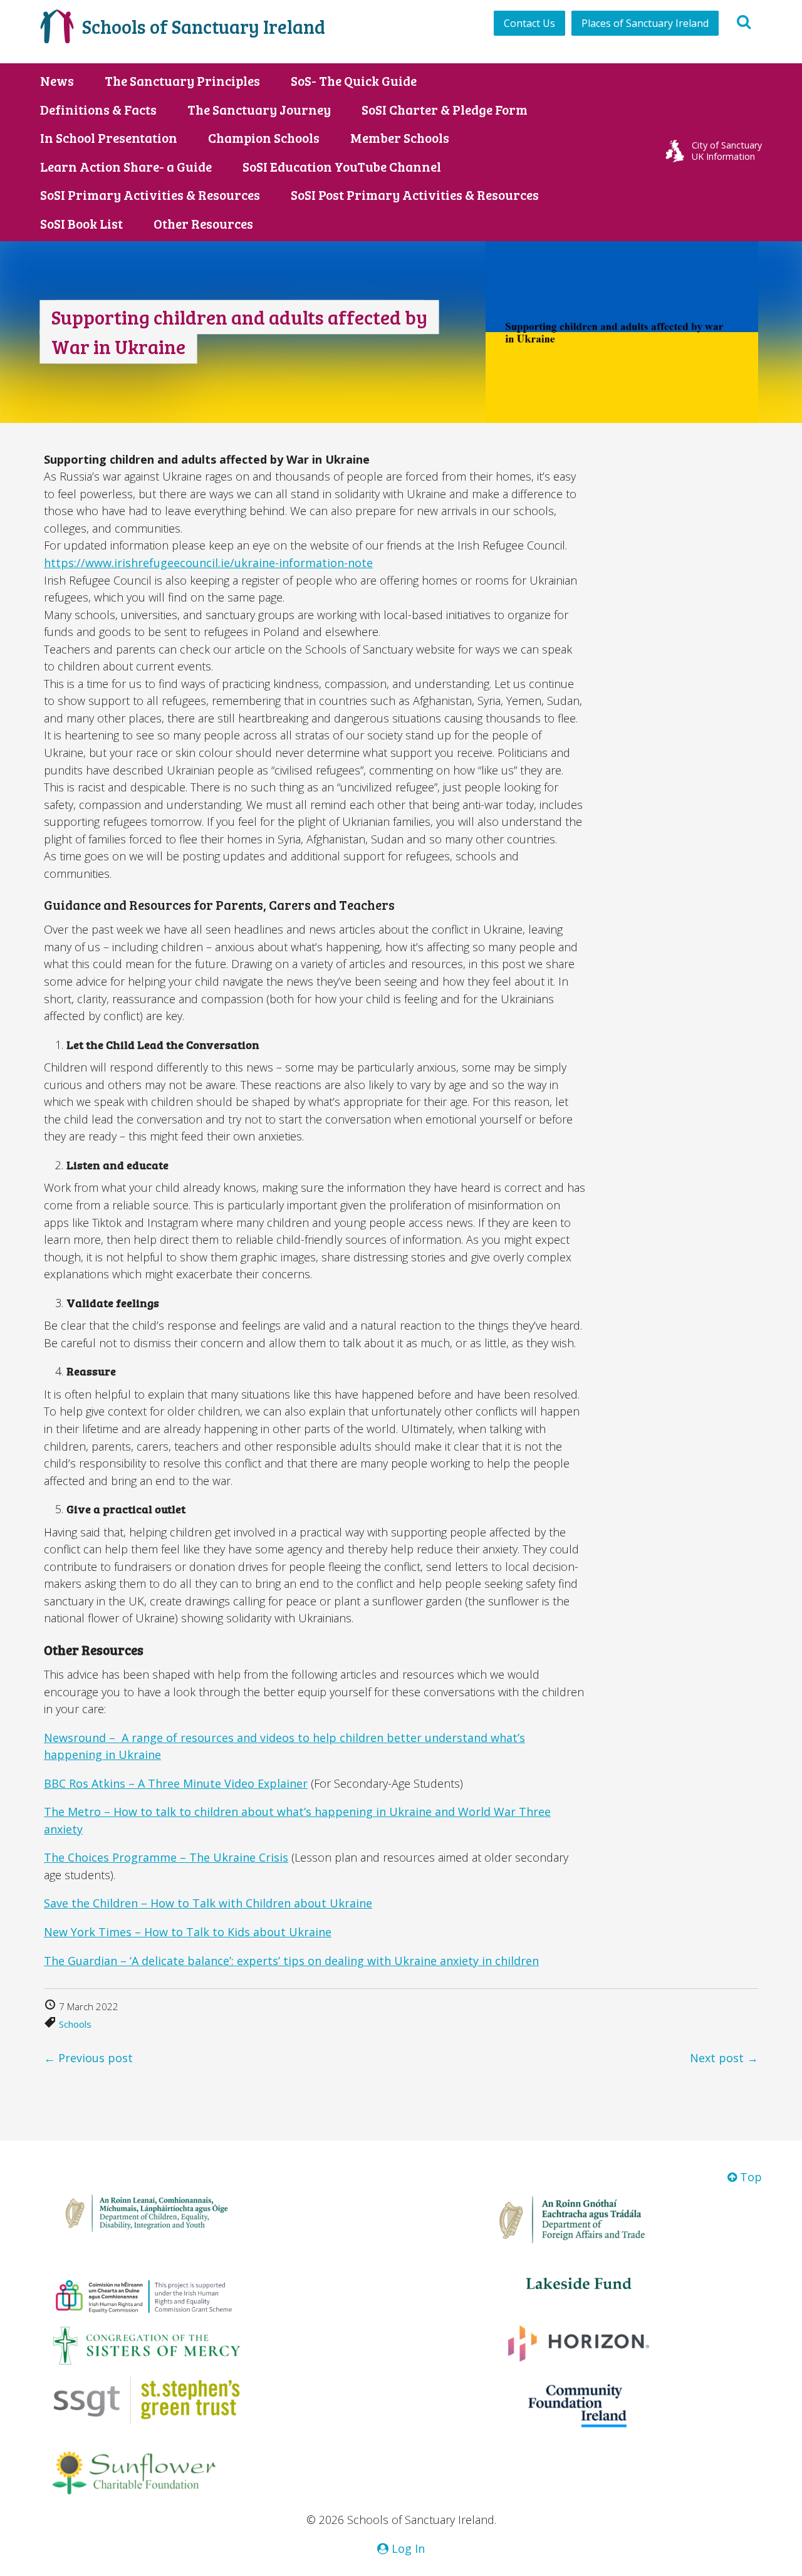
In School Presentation (109, 138)
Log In (407, 2548)
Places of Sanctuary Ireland (645, 23)
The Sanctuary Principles (182, 81)
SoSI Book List (81, 224)
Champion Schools (264, 138)
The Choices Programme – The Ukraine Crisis (166, 1857)
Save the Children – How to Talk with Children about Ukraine (208, 1903)
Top (749, 2177)
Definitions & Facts (98, 110)
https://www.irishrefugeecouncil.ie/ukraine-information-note (208, 563)
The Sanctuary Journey (259, 110)
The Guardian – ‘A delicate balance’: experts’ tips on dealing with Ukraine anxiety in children (291, 1961)
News (57, 81)
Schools (75, 2024)
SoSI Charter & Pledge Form (445, 110)
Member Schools (400, 138)
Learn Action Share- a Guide (126, 167)
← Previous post (88, 2058)
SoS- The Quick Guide (354, 81)
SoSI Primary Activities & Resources (150, 195)
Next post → (724, 2058)
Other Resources (203, 224)
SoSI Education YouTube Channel (342, 167)
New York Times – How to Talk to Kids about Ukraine (188, 1932)
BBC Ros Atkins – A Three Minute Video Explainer (176, 1783)
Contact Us (529, 23)
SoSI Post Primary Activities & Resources (415, 195)
